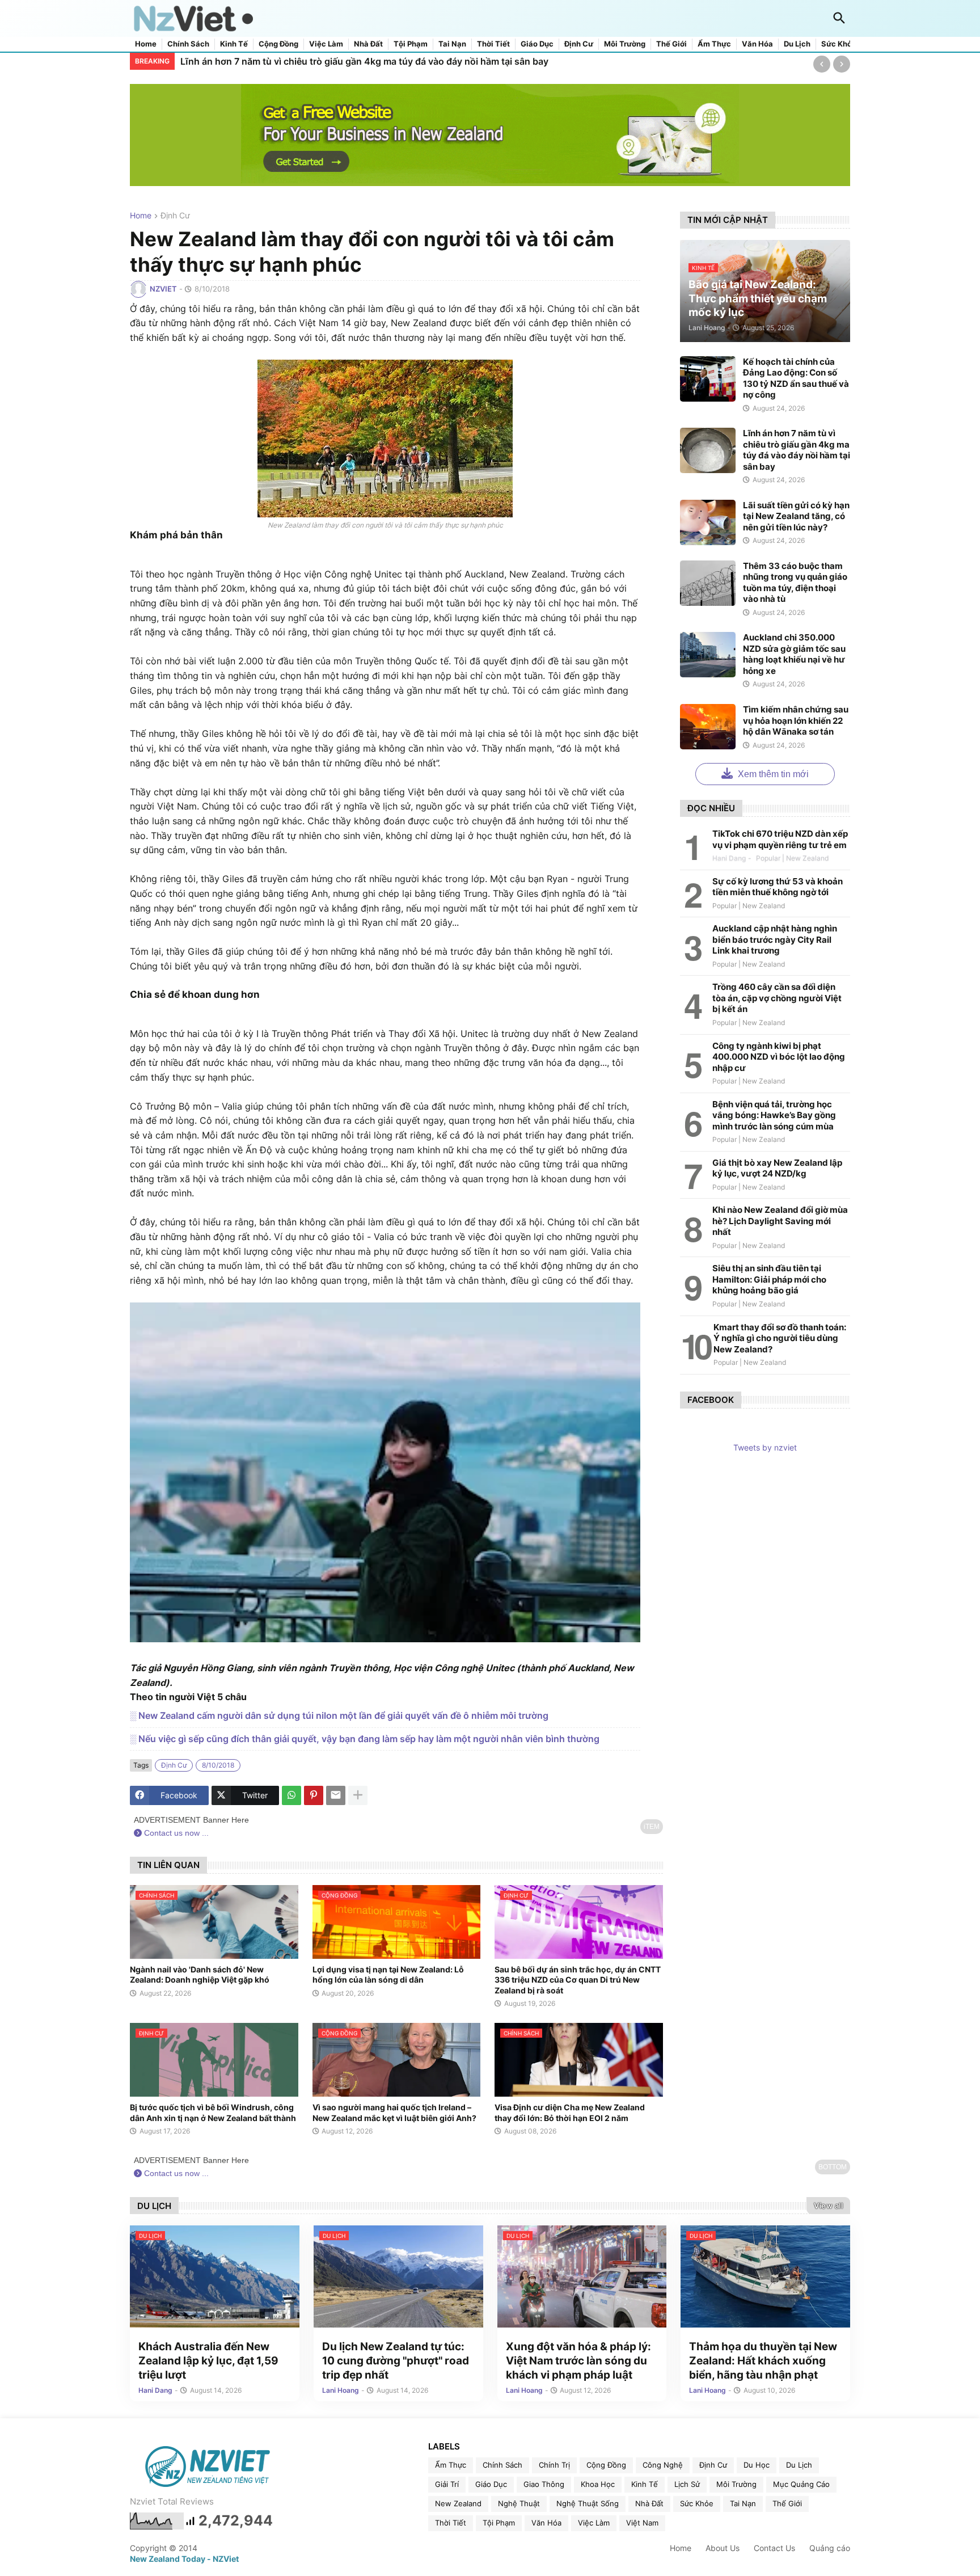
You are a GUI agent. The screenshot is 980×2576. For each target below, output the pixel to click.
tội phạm (499, 2523)
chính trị (554, 2465)
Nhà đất (368, 44)
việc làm (594, 2523)
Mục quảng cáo (801, 2484)
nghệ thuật (519, 2503)
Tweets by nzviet (765, 1447)
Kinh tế (234, 44)
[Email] (336, 1795)
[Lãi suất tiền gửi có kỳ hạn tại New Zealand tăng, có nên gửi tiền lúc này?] (708, 522)
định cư (175, 216)
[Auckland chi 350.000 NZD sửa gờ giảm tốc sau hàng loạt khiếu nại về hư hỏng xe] (708, 655)
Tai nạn (452, 44)
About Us (723, 2548)
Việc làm (326, 44)
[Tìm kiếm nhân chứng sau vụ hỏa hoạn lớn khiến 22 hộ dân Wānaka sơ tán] (708, 727)
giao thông (544, 2484)
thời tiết (451, 2523)
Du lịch (797, 44)
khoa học (598, 2484)
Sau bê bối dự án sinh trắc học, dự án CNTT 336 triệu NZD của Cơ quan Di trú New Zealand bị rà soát (578, 1980)
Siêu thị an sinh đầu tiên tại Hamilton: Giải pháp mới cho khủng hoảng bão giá (769, 1279)
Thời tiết (493, 44)
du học (757, 2465)
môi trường (736, 2484)
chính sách (502, 2465)
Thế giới (671, 44)
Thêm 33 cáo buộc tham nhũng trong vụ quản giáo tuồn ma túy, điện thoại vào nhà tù (795, 583)
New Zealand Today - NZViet (184, 2559)
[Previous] (822, 64)
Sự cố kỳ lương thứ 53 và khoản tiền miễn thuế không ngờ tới (778, 887)
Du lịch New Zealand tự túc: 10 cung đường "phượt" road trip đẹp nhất (396, 2360)
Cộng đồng (278, 44)
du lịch (799, 2465)
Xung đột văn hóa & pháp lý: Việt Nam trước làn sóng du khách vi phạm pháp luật (578, 2360)
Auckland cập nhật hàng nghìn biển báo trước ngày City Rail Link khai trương (775, 939)
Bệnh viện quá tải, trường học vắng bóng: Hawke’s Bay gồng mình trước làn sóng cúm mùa (774, 1115)
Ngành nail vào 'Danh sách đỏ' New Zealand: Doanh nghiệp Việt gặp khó (200, 1974)
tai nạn (743, 2503)
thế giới (787, 2503)
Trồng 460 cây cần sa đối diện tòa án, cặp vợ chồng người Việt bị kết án (777, 998)
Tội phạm (411, 44)
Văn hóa (757, 44)
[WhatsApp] (292, 1795)
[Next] (842, 64)
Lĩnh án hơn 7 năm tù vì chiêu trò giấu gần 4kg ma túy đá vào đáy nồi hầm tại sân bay (797, 450)
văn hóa (546, 2523)
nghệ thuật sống (588, 2503)
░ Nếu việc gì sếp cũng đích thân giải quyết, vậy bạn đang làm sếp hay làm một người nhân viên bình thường (365, 1739)
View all (828, 2206)
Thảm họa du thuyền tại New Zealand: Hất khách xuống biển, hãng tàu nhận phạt (763, 2360)
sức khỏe (697, 2503)
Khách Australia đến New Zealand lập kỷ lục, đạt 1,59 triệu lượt (208, 2360)
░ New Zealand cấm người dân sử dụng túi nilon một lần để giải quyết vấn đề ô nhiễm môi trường (339, 1715)
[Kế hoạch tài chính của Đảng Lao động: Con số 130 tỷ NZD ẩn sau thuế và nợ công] (708, 379)
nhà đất (649, 2503)
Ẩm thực (714, 44)
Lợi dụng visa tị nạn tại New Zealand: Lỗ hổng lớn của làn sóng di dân (388, 1974)
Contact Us (774, 2548)
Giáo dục (537, 44)
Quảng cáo (830, 2548)
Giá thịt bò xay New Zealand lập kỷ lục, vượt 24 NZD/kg (777, 1168)
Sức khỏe (839, 44)
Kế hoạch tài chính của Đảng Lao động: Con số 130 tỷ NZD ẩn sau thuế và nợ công (796, 378)
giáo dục (491, 2484)
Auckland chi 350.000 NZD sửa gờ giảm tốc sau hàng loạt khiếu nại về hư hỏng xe (794, 654)
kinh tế (645, 2484)
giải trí (447, 2484)
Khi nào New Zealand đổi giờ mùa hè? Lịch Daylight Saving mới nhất (780, 1221)
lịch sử (687, 2484)
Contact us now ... (175, 1833)
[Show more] (358, 1795)
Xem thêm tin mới (772, 774)
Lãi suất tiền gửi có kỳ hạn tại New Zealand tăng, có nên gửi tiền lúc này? (339, 61)
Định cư (579, 44)
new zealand (458, 2503)
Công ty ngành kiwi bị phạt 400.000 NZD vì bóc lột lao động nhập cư (779, 1057)
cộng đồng (606, 2465)
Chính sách (188, 44)
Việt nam (642, 2523)
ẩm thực (451, 2465)
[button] (839, 19)
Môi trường (625, 44)
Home (146, 44)
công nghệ (663, 2465)
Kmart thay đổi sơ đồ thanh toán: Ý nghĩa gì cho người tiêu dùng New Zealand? (780, 1338)
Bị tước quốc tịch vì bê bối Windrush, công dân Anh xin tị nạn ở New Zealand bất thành (213, 2112)
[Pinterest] (314, 1795)
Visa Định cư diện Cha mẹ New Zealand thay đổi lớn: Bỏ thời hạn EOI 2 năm (570, 2112)
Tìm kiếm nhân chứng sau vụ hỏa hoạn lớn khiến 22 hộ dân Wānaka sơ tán (796, 720)
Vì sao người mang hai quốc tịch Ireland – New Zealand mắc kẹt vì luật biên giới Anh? (394, 2112)
